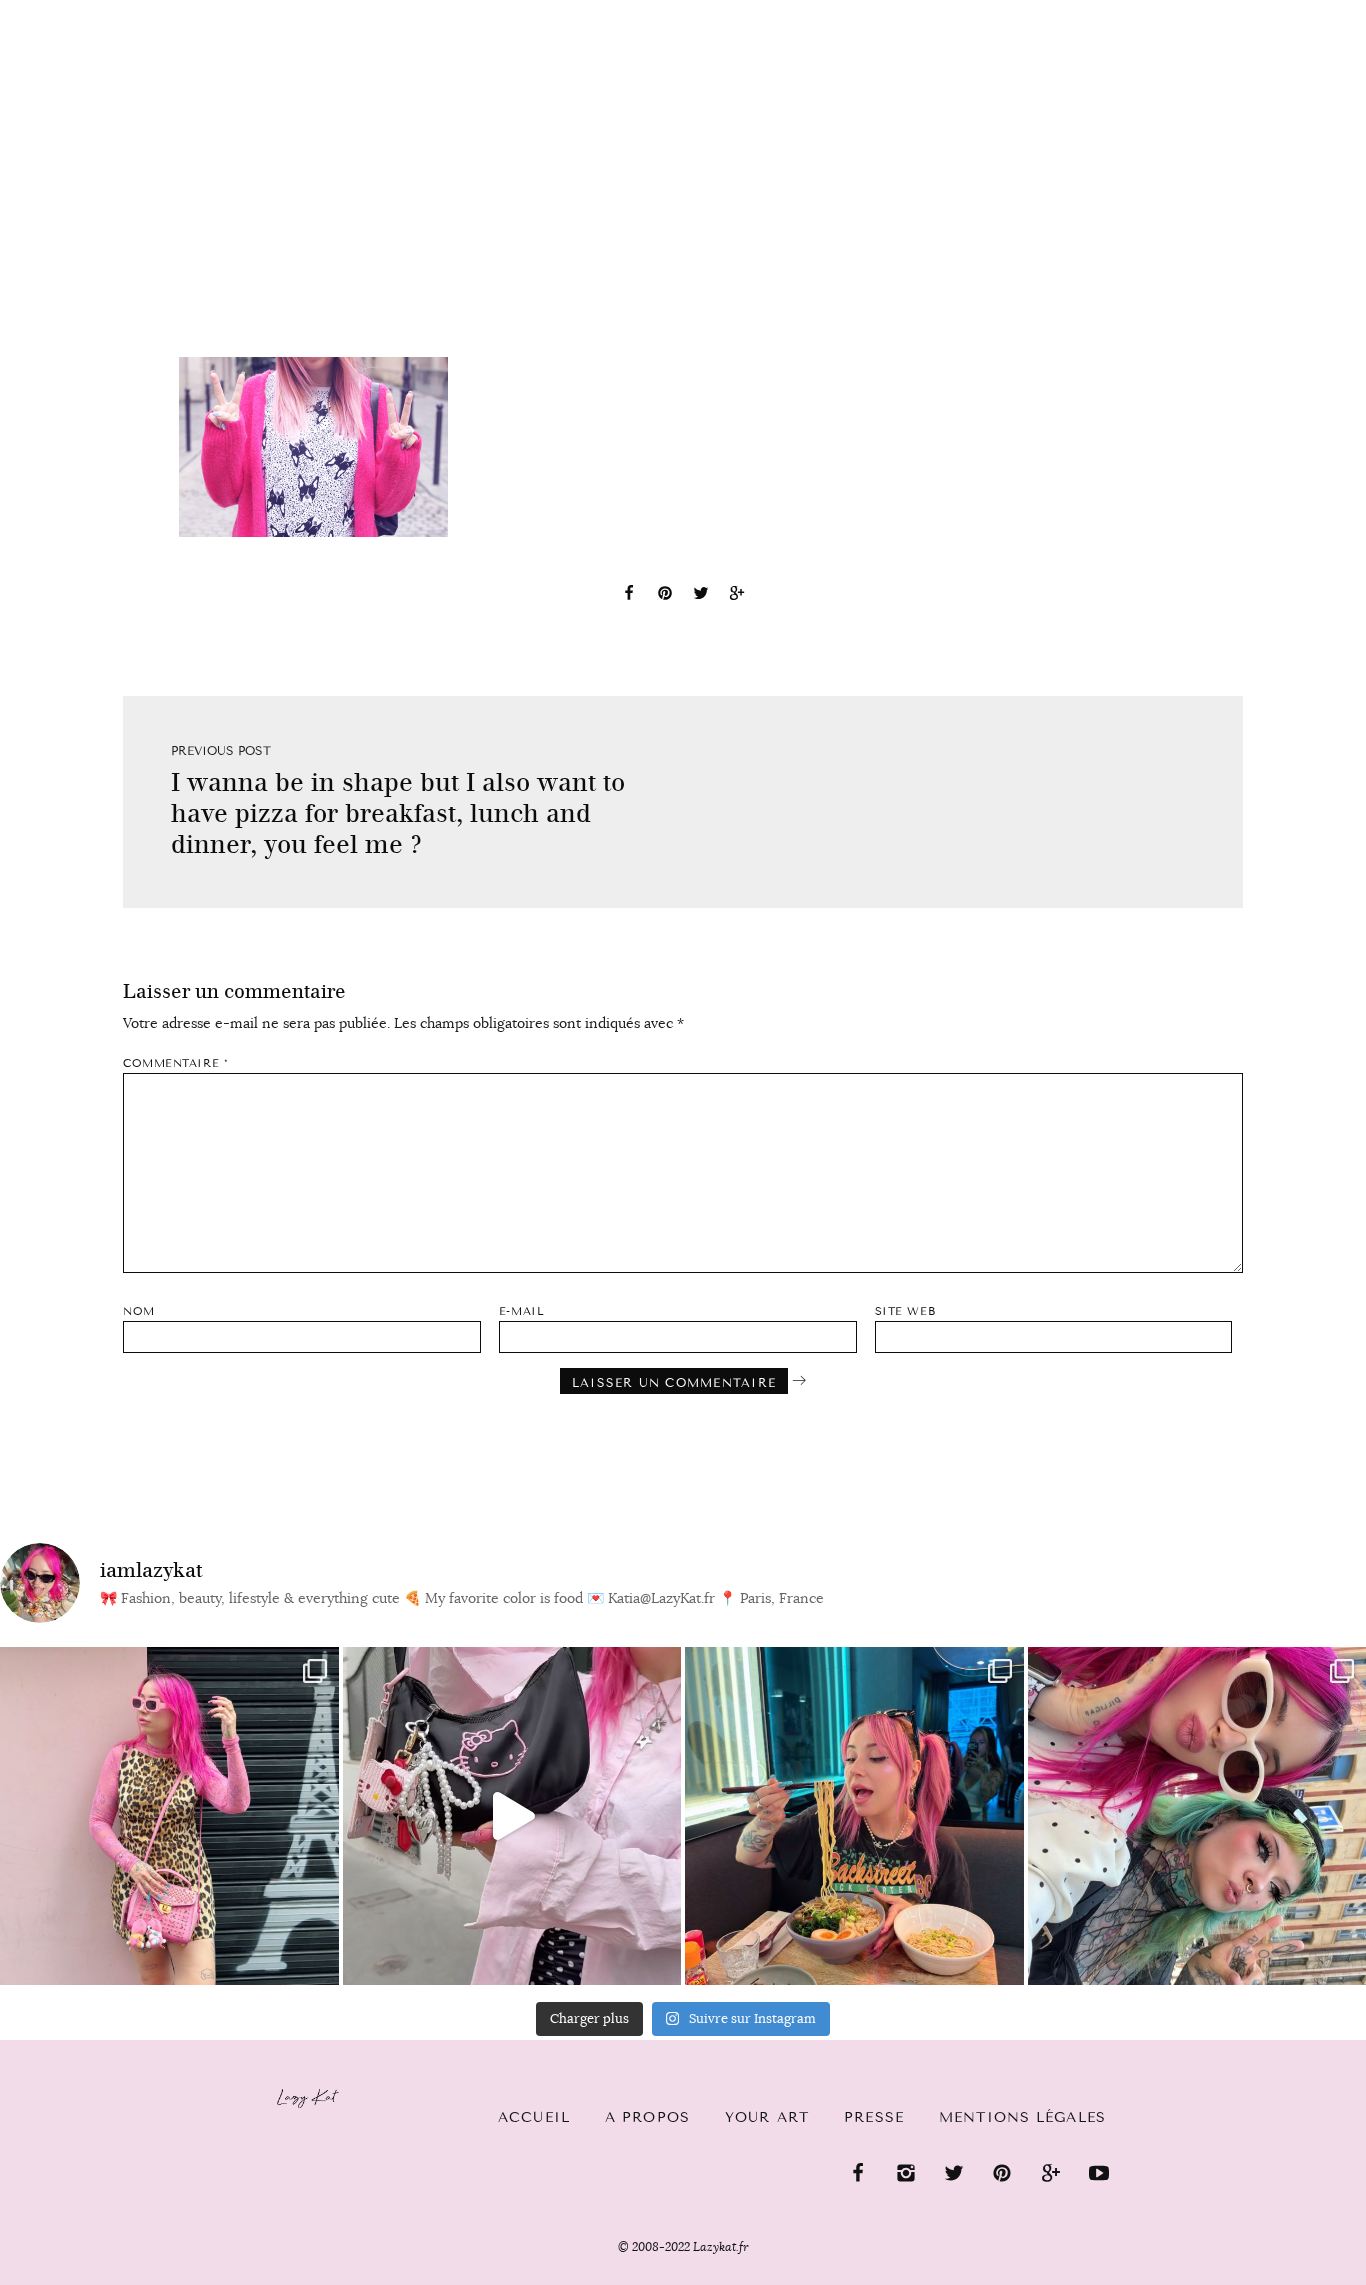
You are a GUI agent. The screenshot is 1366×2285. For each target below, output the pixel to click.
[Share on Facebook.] (629, 596)
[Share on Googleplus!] (737, 596)
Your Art (767, 2117)
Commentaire (175, 1063)
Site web (905, 1311)
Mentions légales (1022, 2117)
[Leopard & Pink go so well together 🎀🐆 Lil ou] (169, 1816)
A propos (647, 2117)
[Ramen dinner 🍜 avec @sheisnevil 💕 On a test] (854, 1816)
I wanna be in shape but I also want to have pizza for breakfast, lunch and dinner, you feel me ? (398, 813)
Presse (1237, 11)
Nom (139, 1311)
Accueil (534, 2117)
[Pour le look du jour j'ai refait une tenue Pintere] (512, 1816)
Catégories (90, 32)
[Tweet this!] (701, 596)
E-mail (521, 1311)
